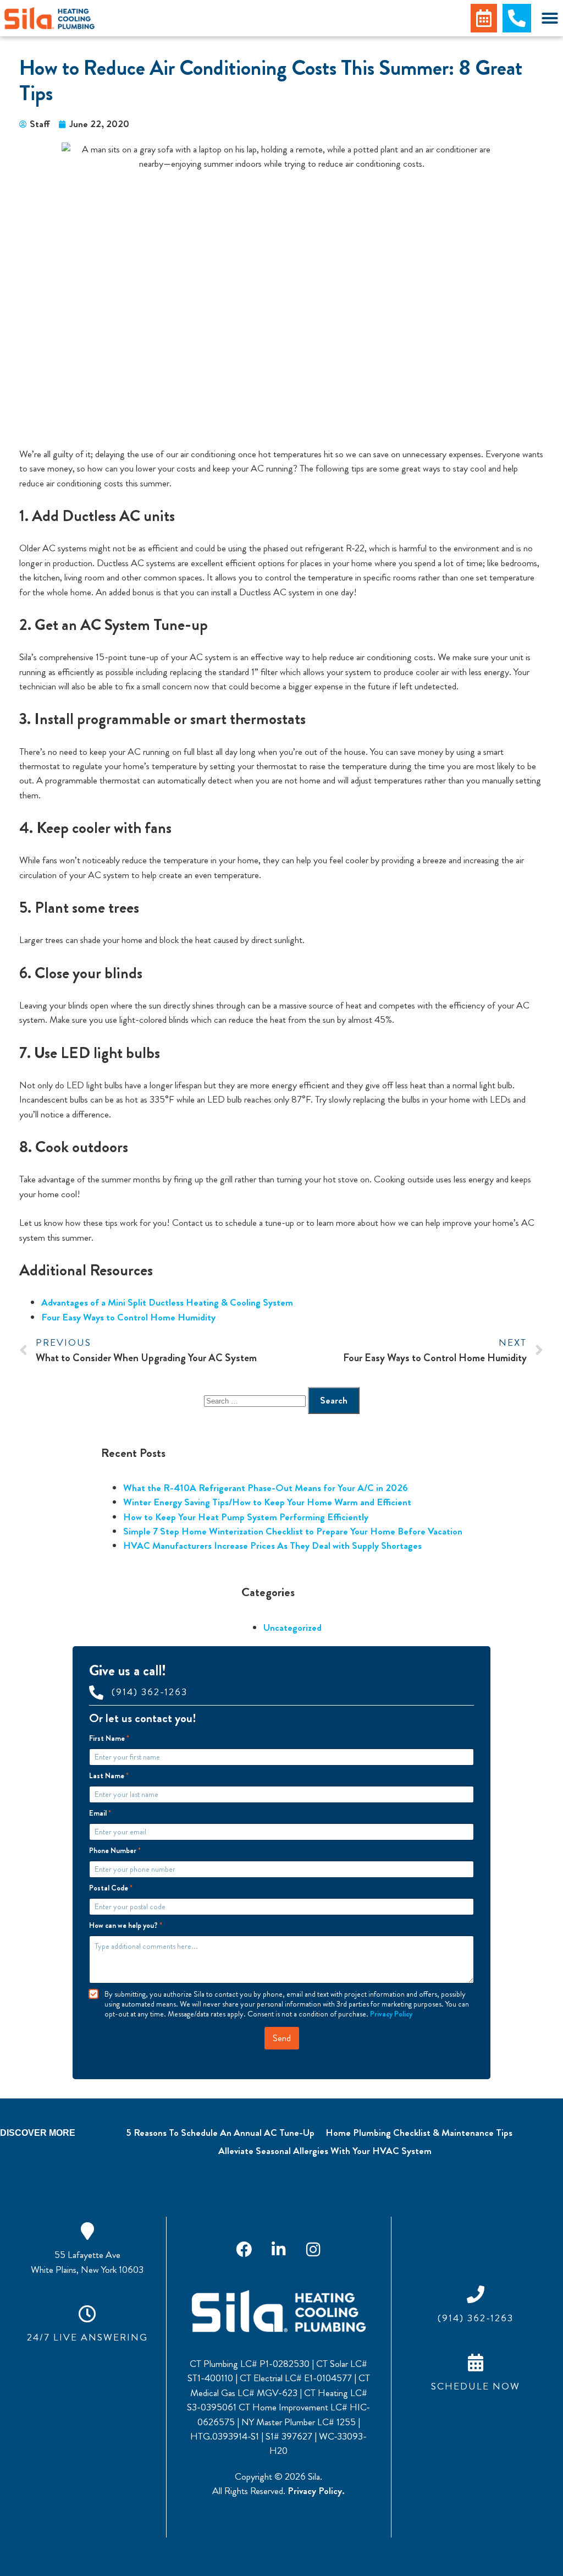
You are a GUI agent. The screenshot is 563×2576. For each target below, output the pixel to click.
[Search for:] (256, 1401)
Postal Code (111, 1888)
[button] (550, 18)
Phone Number (115, 1851)
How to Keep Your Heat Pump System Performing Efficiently (246, 1517)
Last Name (109, 1776)
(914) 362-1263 (150, 1692)
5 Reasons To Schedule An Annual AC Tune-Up (220, 2133)
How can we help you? (126, 1925)
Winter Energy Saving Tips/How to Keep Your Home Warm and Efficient (267, 1502)
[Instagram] (313, 2249)
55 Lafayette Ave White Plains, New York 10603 (87, 2262)
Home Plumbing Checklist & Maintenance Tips (419, 2133)
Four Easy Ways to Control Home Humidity (128, 1317)
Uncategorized (292, 1628)
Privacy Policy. (316, 2491)
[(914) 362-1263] (96, 1692)
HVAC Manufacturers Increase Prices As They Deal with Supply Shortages (272, 1546)
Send (282, 2038)
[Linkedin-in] (279, 2249)
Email (100, 1813)
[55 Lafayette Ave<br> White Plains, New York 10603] (87, 2231)
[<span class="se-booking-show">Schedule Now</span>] (476, 2363)
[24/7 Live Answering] (87, 2314)
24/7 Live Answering (87, 2337)
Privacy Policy (391, 2014)
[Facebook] (244, 2249)
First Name (109, 1738)
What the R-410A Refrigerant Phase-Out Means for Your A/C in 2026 (266, 1488)
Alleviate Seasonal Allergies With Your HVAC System (325, 2151)
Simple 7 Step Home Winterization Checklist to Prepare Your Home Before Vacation (293, 1531)
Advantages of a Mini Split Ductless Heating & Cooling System (167, 1303)
